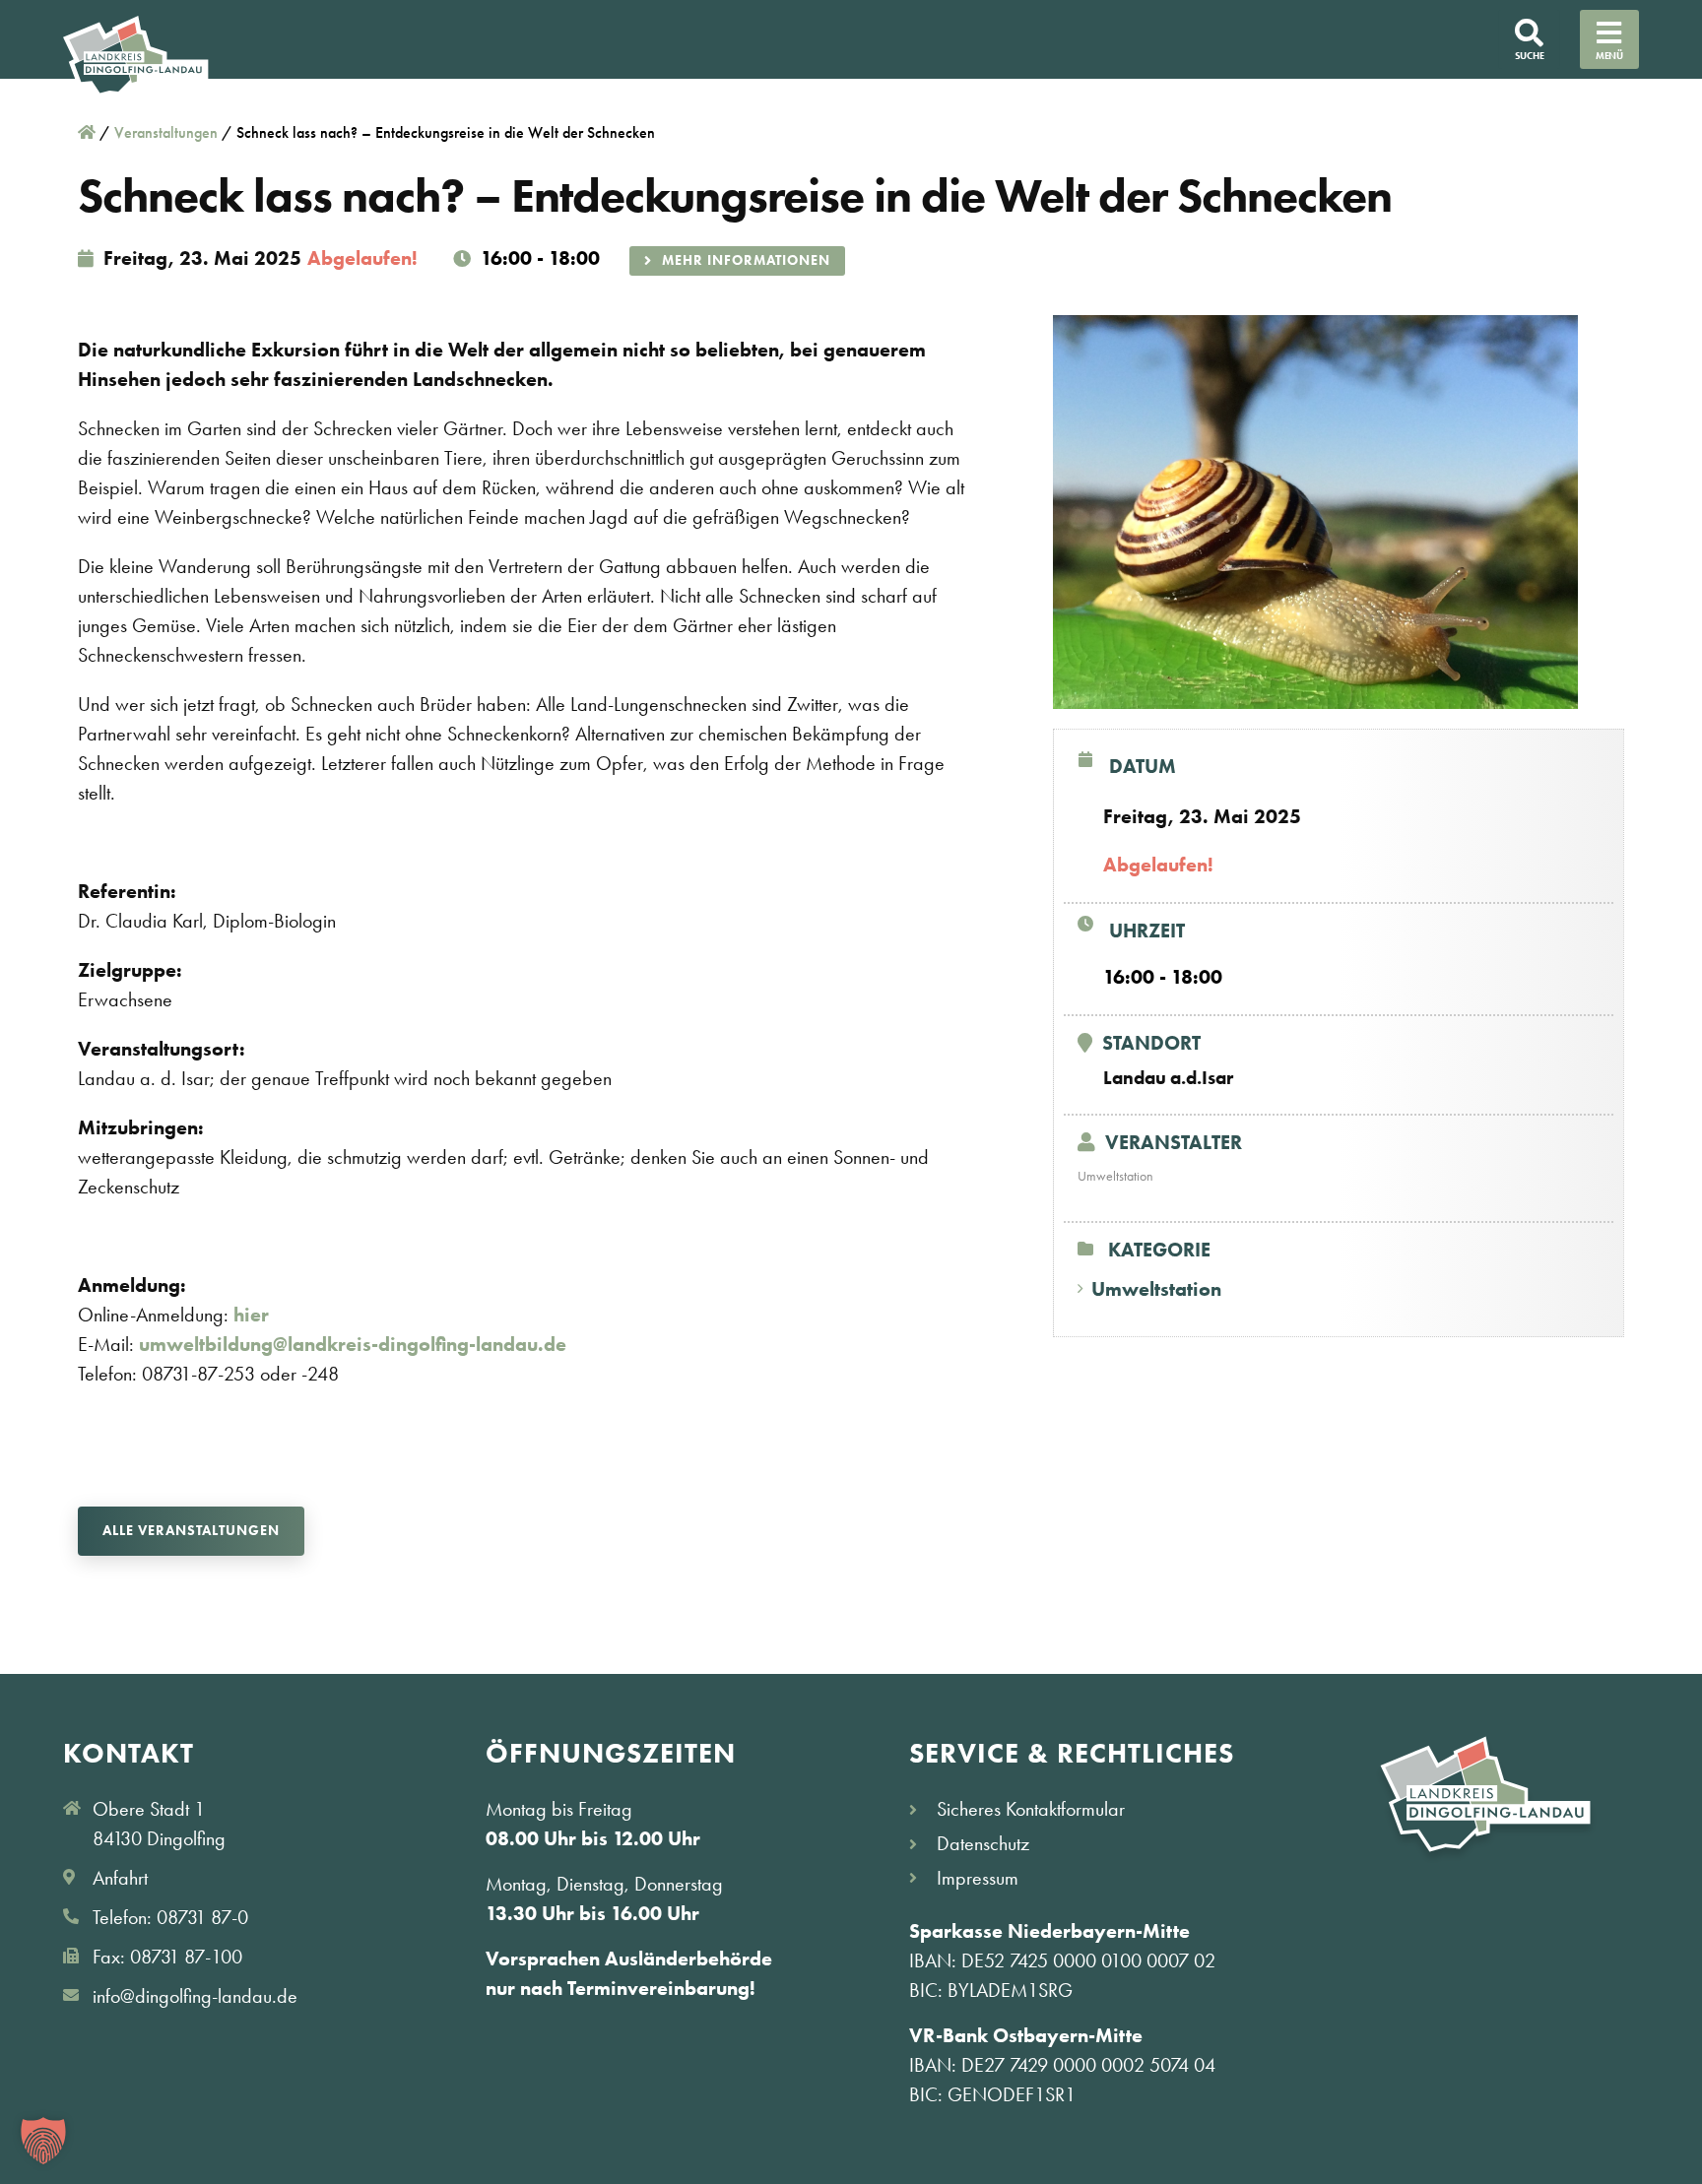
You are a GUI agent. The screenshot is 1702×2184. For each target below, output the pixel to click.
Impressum (978, 1878)
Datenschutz (983, 1843)
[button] (43, 2141)
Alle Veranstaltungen (191, 1530)
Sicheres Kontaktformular (1031, 1809)
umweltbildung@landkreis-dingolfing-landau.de (353, 1344)
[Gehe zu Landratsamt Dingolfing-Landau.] (87, 132)
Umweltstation (1156, 1289)
